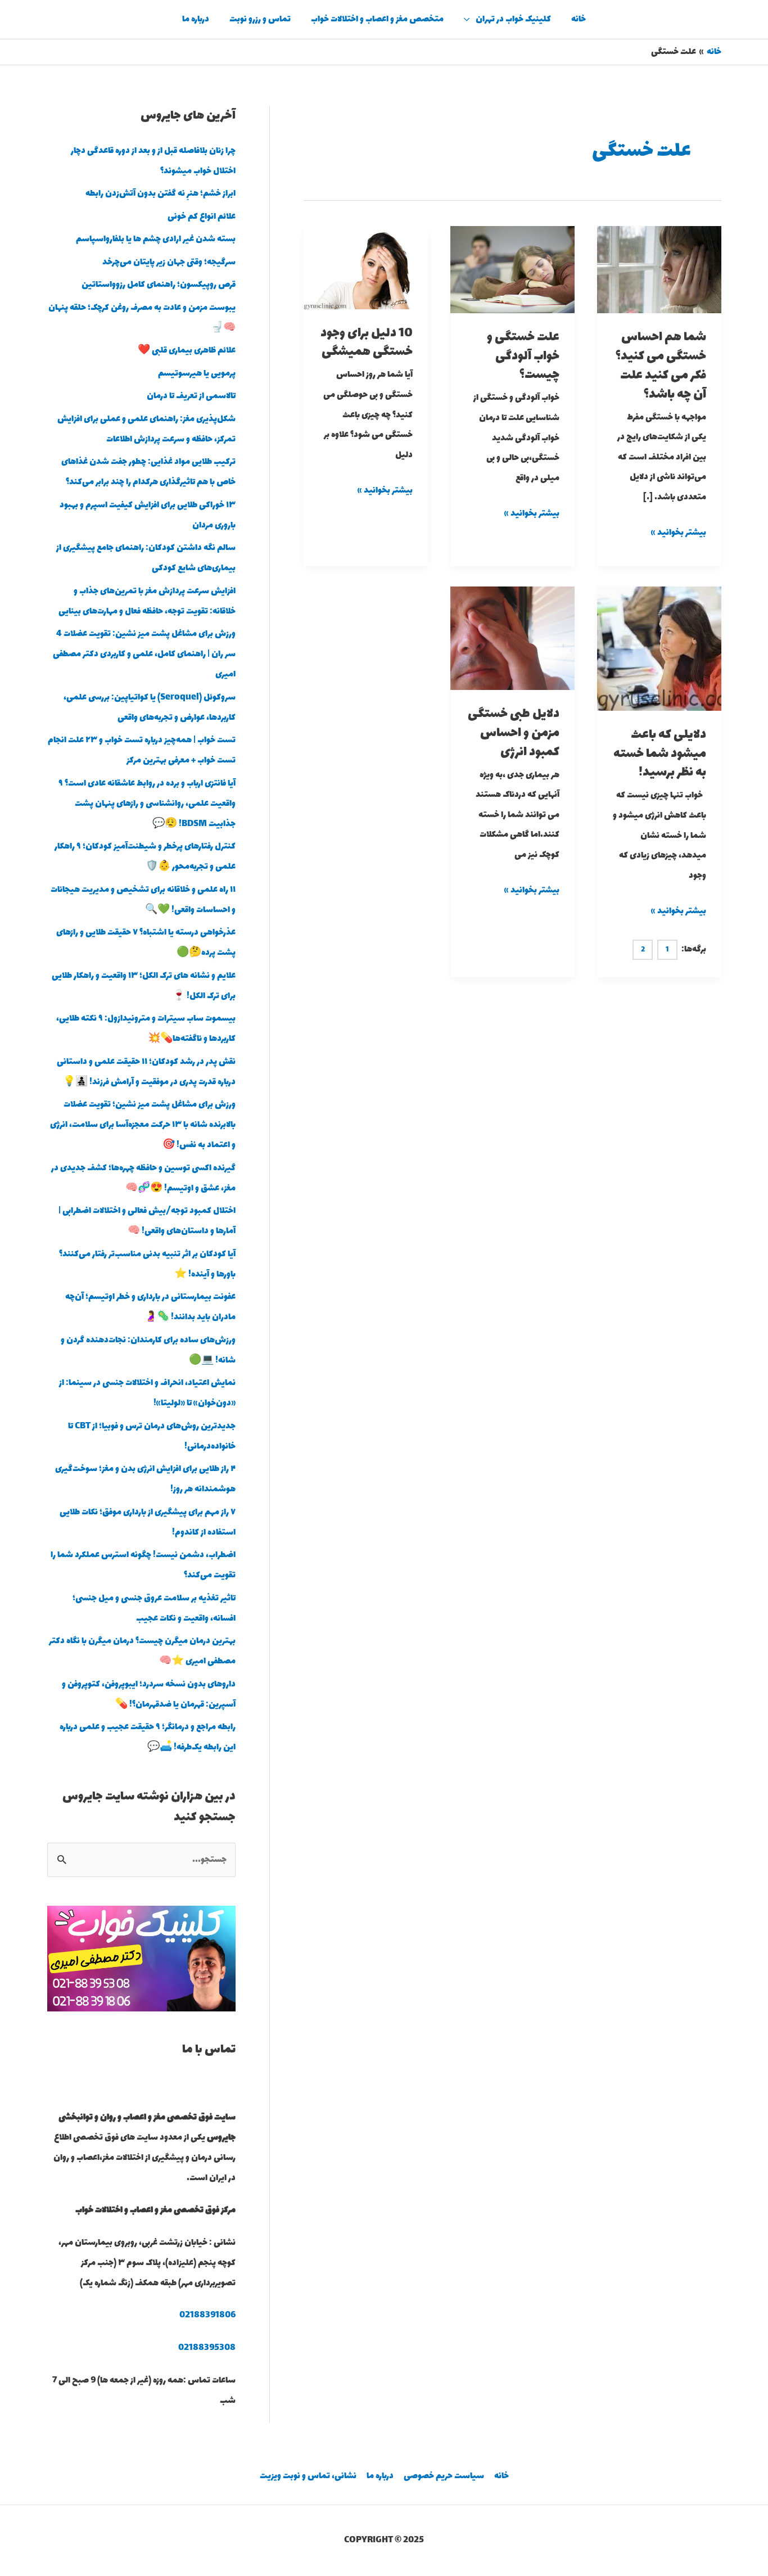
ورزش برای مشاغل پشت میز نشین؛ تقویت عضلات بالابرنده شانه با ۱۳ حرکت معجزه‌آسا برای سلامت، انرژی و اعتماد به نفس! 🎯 (143, 1125)
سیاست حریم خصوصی (444, 2476)
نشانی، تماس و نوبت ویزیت (308, 2476)
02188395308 (207, 2348)
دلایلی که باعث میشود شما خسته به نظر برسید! (660, 754)
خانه (579, 19)
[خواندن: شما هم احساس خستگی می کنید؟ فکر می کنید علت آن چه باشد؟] (659, 269)
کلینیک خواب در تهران (513, 19)
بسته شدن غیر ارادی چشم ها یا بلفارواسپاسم (156, 239)
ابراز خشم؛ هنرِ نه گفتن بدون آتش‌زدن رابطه (161, 194)
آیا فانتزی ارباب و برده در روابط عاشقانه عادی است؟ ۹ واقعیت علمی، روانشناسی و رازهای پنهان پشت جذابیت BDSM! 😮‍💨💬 (147, 804)
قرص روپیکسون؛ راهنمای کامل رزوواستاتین (159, 285)
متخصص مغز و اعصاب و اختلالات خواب (377, 19)
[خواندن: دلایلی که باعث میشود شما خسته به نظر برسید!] (659, 648)
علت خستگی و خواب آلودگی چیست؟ (523, 357)
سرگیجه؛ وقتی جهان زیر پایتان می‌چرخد (169, 262)
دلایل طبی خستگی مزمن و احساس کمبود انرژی (514, 733)
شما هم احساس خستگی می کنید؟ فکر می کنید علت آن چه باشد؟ (661, 366)
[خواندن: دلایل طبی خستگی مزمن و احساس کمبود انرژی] (512, 637)
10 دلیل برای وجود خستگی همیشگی (367, 343)
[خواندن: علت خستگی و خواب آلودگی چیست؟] (512, 269)
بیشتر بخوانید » (679, 532)
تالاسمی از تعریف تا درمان (191, 396)
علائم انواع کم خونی (202, 217)
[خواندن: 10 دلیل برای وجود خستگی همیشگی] (366, 267)
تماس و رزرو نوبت (260, 19)
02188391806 (207, 2315)
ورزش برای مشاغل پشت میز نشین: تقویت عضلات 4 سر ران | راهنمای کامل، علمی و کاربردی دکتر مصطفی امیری (144, 654)
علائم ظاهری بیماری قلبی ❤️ (187, 351)
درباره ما (196, 19)
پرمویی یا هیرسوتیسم (197, 374)
